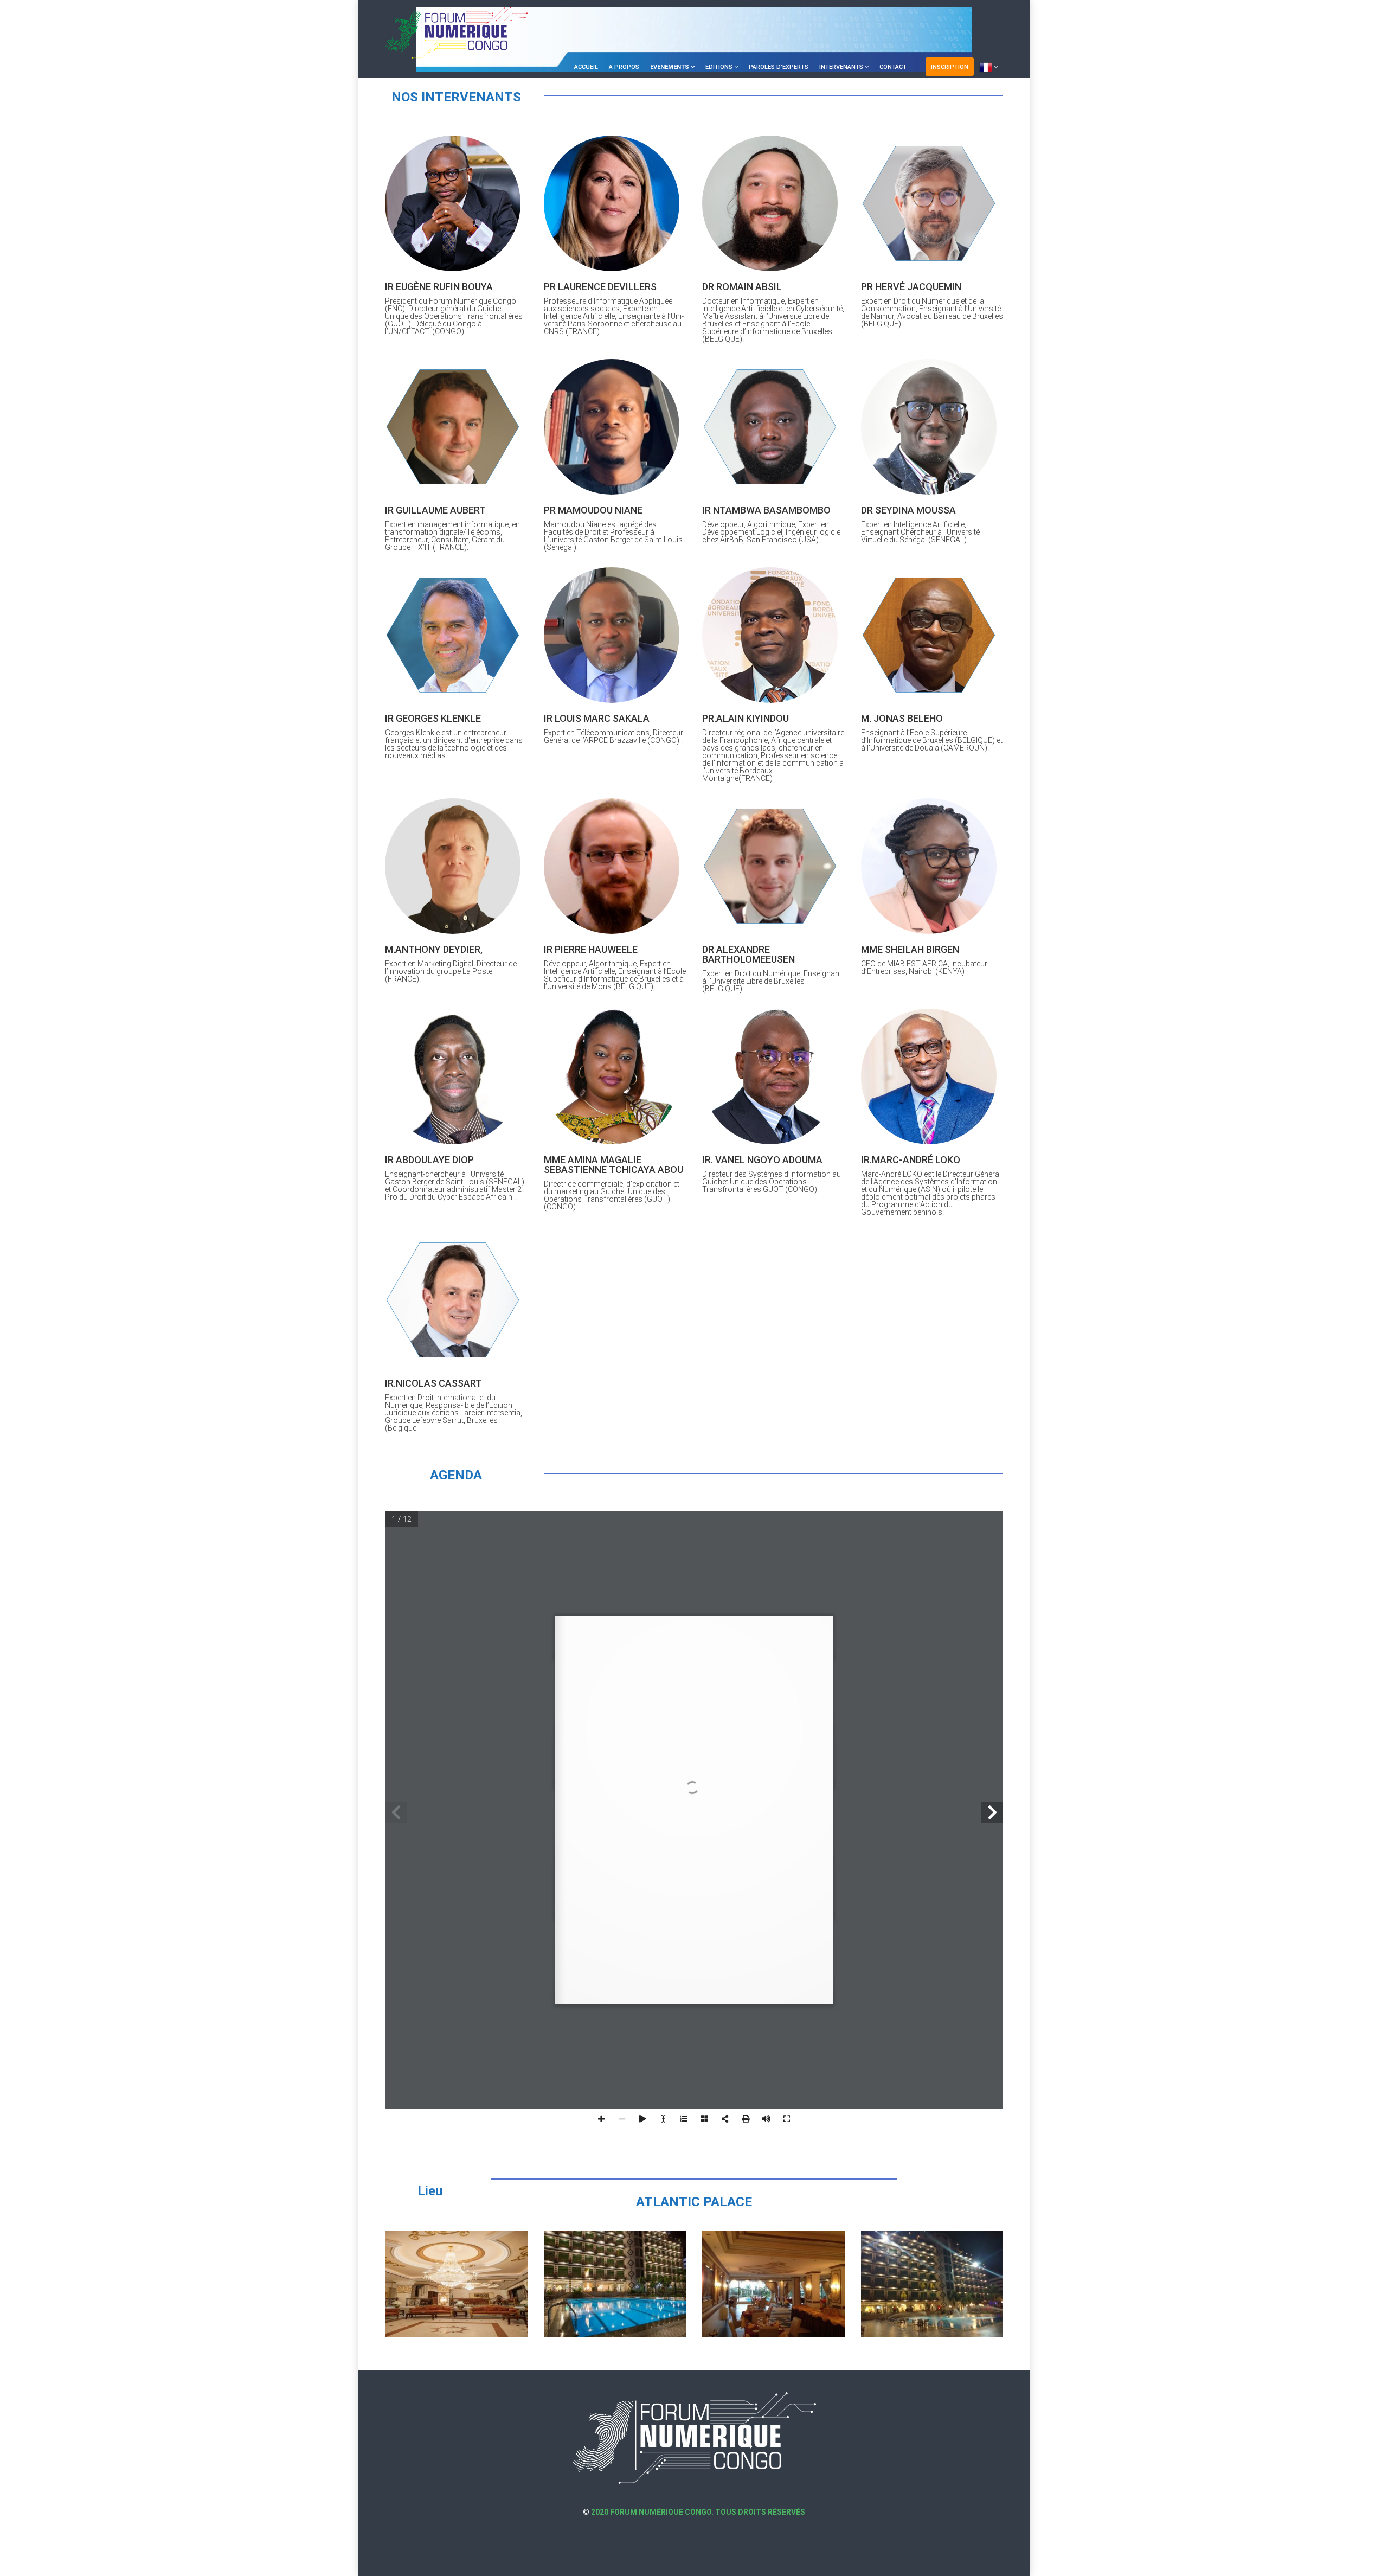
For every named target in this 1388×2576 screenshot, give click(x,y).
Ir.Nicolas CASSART (433, 1383)
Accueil (586, 67)
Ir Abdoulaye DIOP (429, 1160)
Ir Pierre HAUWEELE (591, 949)
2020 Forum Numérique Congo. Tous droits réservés (697, 2512)
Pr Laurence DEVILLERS (600, 287)
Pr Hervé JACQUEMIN (911, 287)
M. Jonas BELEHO (902, 718)
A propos (624, 67)
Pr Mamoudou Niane (593, 510)
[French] (988, 67)
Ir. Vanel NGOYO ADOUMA (762, 1160)
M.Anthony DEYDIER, (434, 949)
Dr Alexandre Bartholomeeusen (748, 954)
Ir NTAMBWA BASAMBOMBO (766, 510)
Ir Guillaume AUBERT (435, 510)
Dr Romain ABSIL (742, 287)
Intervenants (841, 67)
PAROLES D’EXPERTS (779, 67)
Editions (719, 67)
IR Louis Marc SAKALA (597, 718)
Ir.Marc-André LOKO (911, 1160)
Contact (893, 67)
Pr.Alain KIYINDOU (746, 718)
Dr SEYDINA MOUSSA (908, 510)
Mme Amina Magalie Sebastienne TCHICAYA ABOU (613, 1165)
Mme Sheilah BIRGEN (910, 949)
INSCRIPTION (950, 67)
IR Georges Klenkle (433, 718)
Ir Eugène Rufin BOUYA (439, 287)
